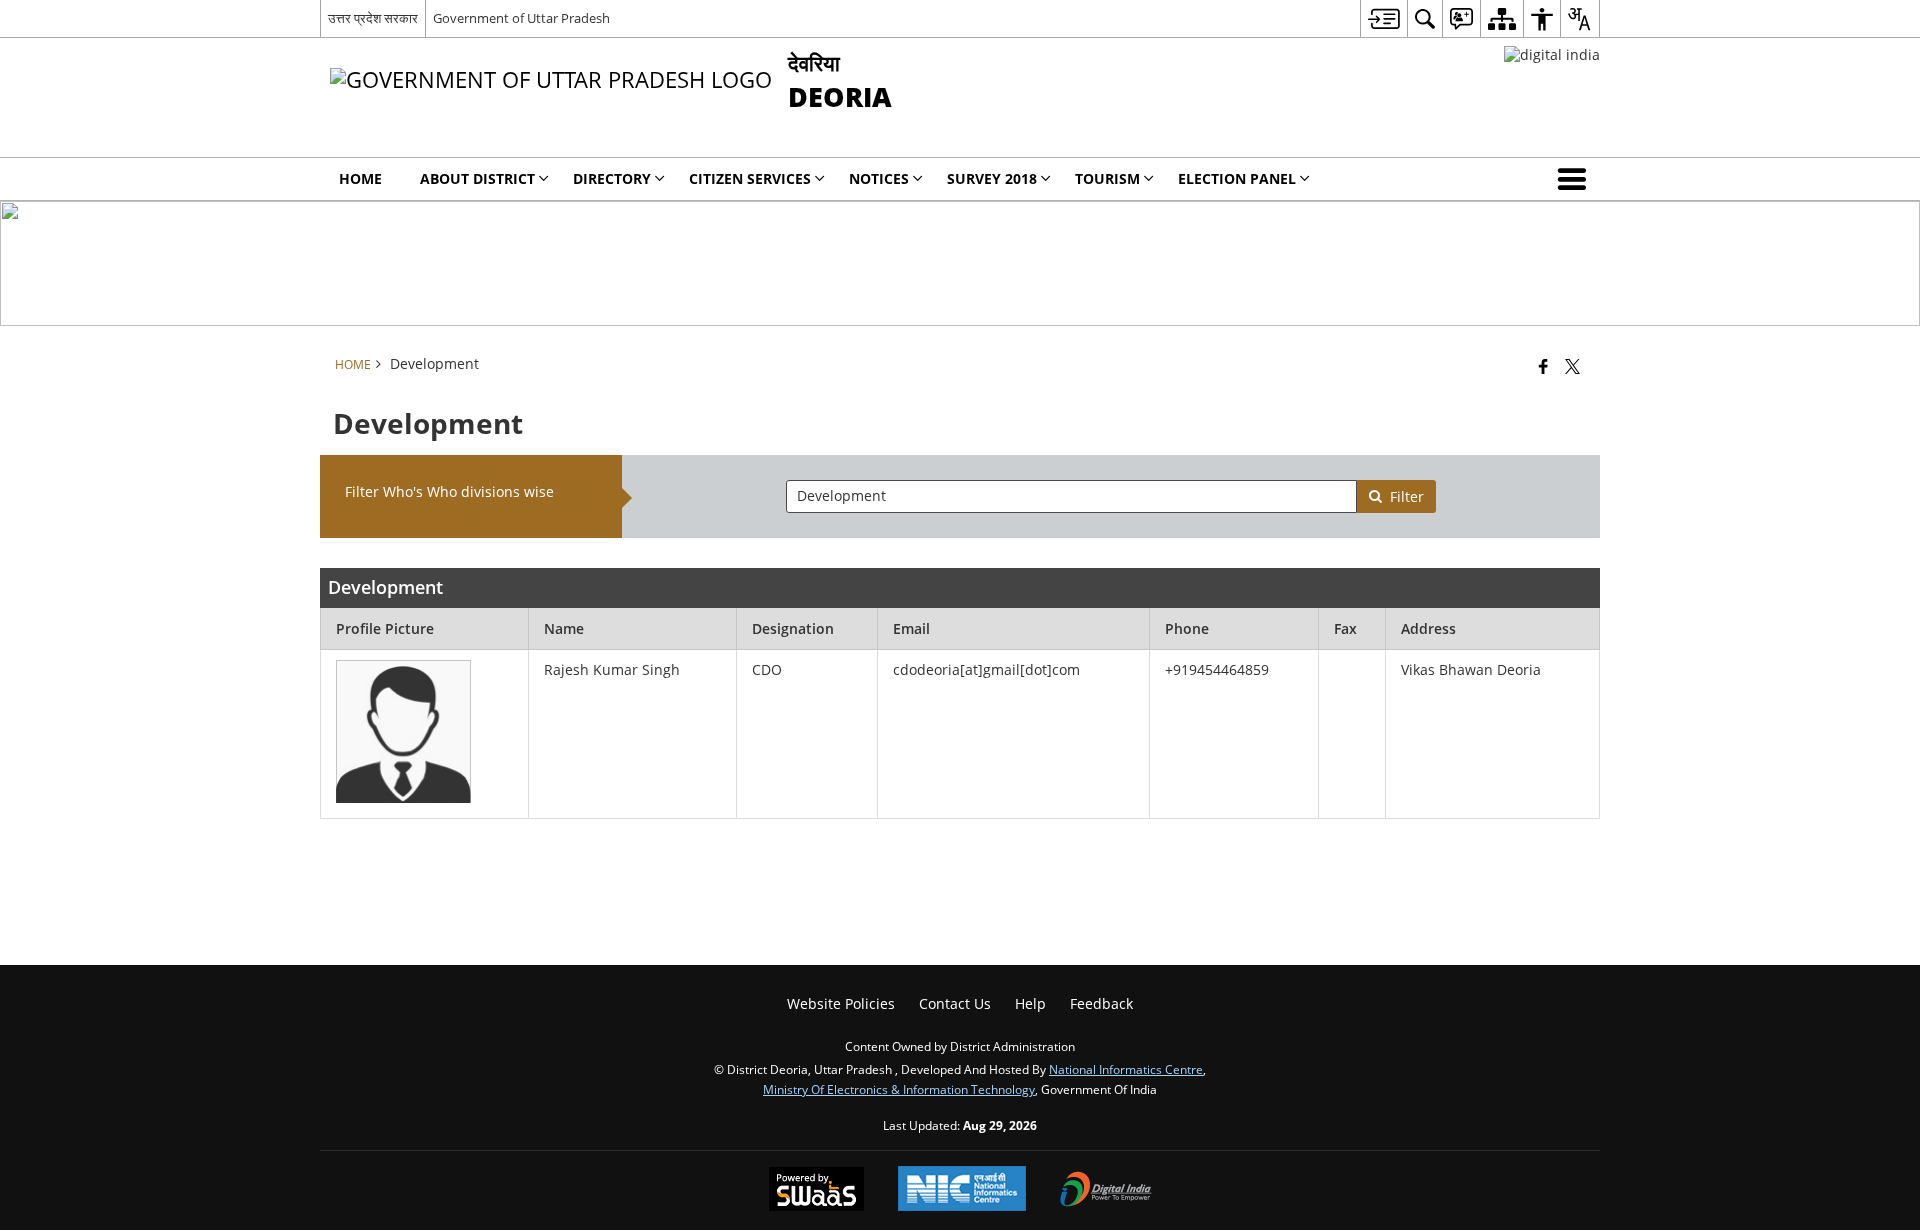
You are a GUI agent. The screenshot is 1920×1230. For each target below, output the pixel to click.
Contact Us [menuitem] (955, 1003)
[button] (1576, 179)
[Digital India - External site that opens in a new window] (1552, 54)
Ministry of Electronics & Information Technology (899, 1089)
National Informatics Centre (1126, 1069)
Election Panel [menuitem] (1237, 178)
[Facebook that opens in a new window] (1543, 366)
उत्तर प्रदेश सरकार (373, 18)
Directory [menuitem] (612, 178)
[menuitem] (1383, 18)
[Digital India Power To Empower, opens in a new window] (1106, 1191)
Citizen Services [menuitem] (750, 178)
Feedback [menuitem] (1101, 1003)
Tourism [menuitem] (1107, 178)
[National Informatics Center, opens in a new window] (962, 1190)
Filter (1407, 496)
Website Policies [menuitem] (841, 1003)
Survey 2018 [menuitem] (992, 178)
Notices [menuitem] (879, 178)
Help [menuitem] (1030, 1003)
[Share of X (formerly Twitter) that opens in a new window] (1572, 366)
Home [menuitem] (360, 178)
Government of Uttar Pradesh (521, 18)
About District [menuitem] (477, 178)
